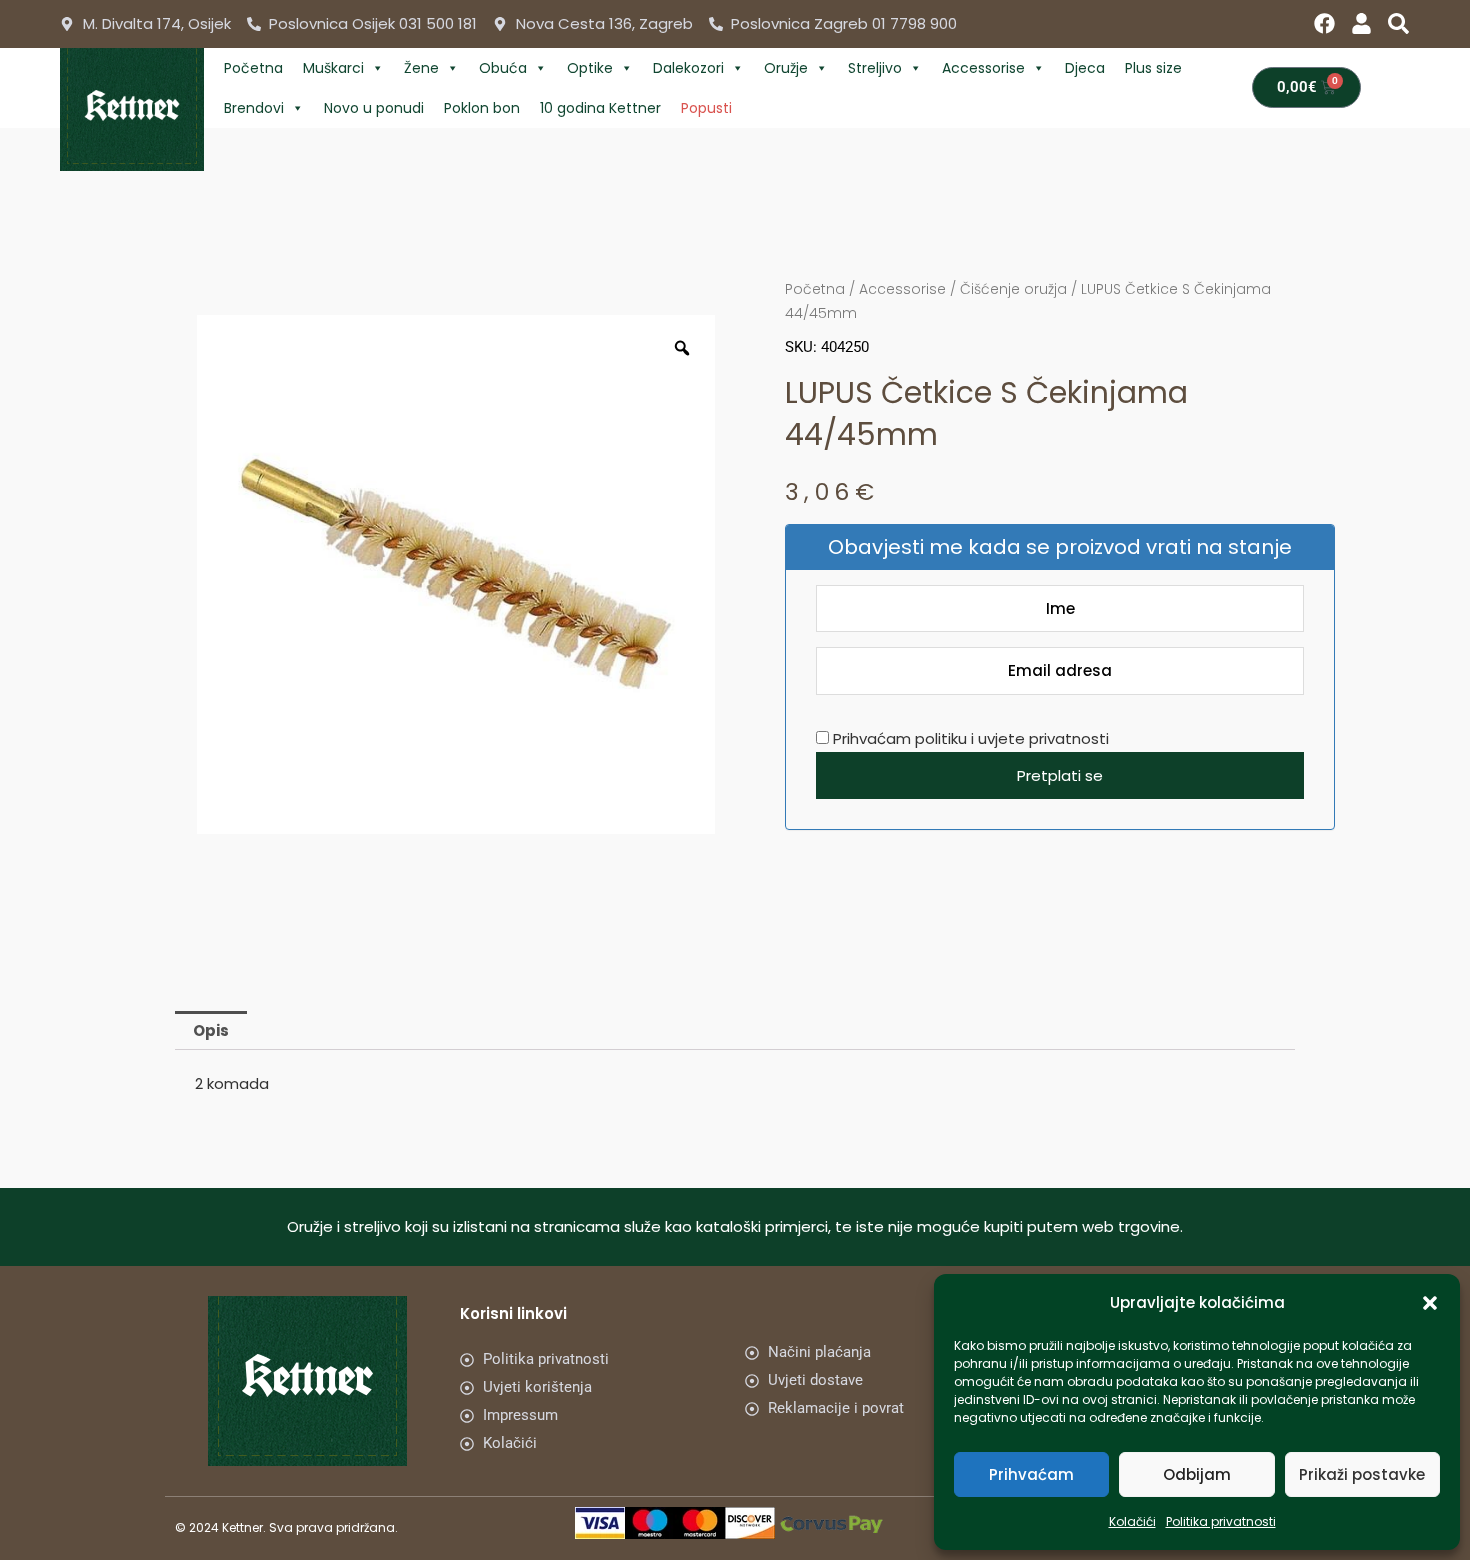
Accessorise (983, 68)
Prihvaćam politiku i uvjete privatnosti (969, 738)
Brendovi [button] (254, 108)
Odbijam (1197, 1474)
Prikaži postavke (1362, 1474)
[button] (1430, 1303)
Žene (421, 68)
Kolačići (1132, 1521)
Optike (590, 68)
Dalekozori (688, 68)
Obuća (503, 68)
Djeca (1085, 68)
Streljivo (875, 68)
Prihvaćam (1031, 1474)
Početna (253, 68)
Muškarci (333, 68)
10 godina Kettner (600, 108)
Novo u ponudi (374, 108)
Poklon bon (482, 108)
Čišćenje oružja (1013, 289)
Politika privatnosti (1221, 1521)
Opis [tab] (211, 1030)
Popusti (706, 108)
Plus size (1153, 68)
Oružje (786, 68)
